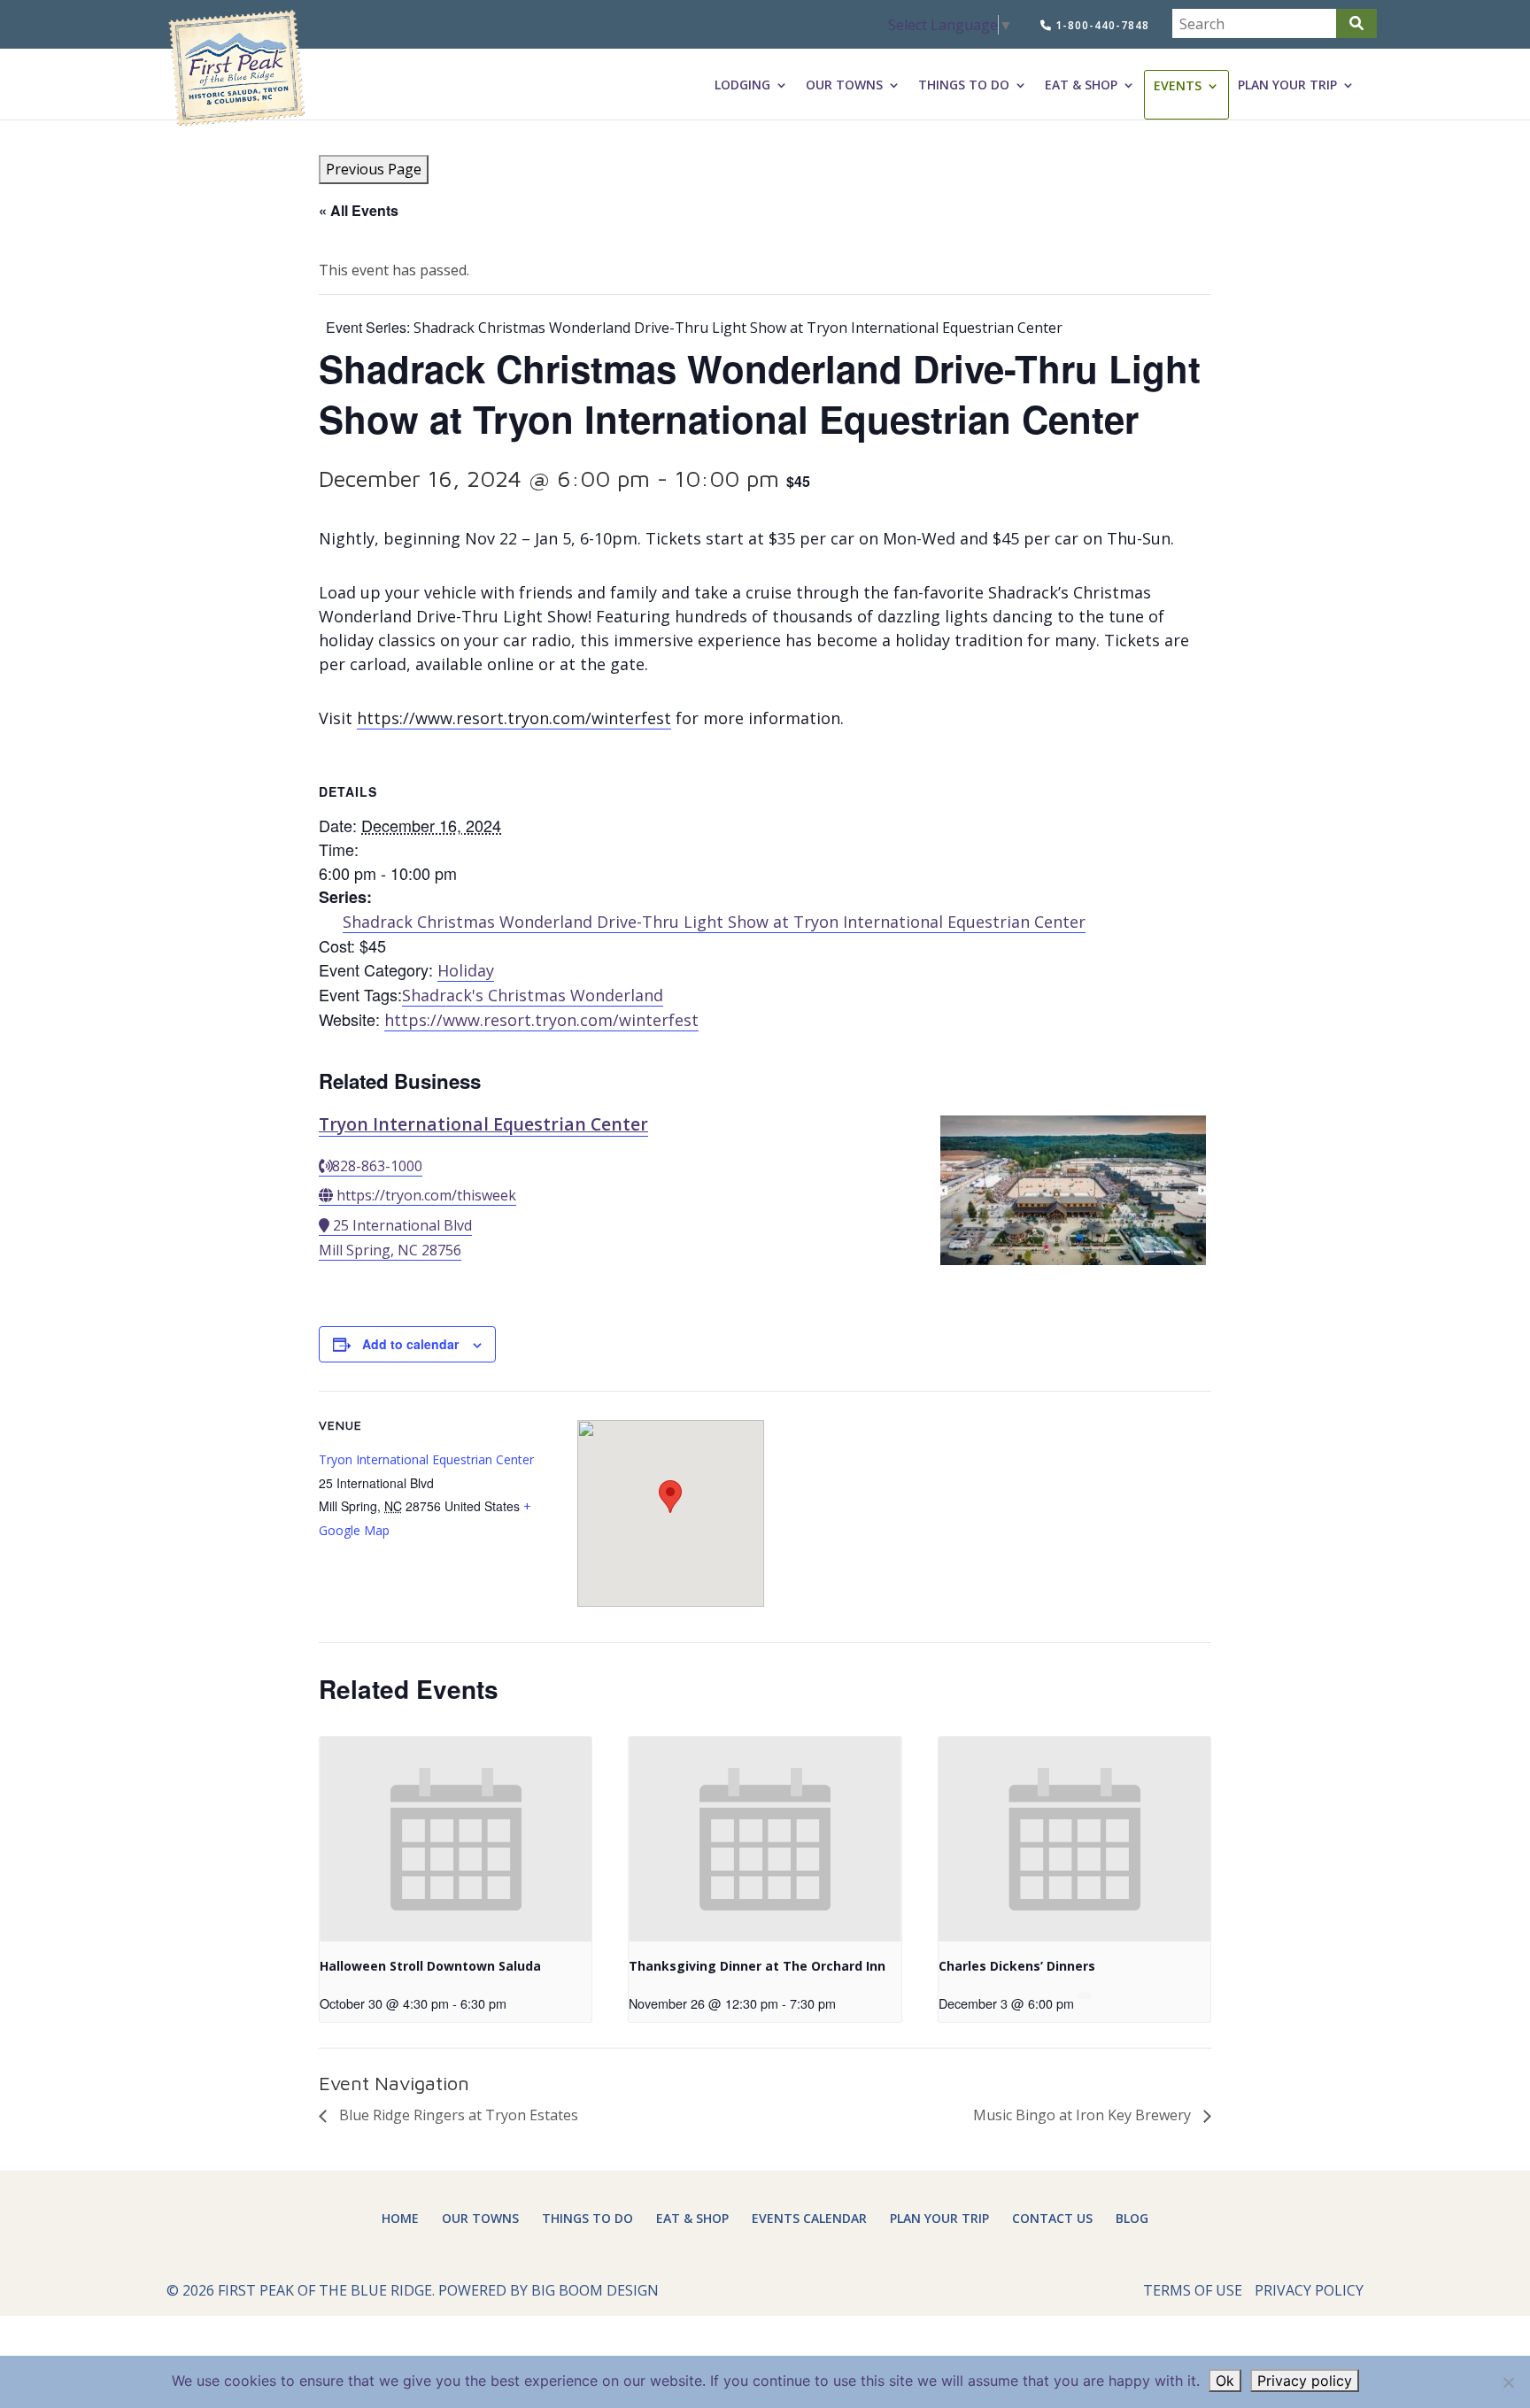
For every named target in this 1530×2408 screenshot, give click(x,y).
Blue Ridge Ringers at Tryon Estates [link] (457, 2115)
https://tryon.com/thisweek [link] (426, 1195)
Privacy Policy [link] (1309, 2290)
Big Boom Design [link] (595, 2290)
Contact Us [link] (1052, 2218)
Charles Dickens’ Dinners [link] (1017, 1966)
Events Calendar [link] (809, 2218)
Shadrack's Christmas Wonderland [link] (533, 995)
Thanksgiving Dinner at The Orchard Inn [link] (757, 1966)
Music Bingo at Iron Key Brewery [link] (1084, 2115)
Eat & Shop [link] (1081, 85)
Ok (1225, 2381)
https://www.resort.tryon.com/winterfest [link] (514, 718)
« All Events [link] (359, 210)
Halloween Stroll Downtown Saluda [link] (430, 1966)
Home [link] (400, 2218)
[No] (1508, 2382)
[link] (236, 69)
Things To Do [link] (964, 85)
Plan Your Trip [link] (1287, 85)
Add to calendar (410, 1344)
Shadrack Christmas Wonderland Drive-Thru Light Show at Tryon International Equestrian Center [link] (714, 922)
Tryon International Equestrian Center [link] (483, 1124)
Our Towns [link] (844, 85)
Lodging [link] (742, 85)
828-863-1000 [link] (377, 1166)
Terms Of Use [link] (1193, 2290)
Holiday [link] (466, 970)
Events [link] (1178, 86)
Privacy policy (1305, 2381)
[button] (1356, 23)
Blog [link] (1132, 2218)
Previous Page (374, 169)
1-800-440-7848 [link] (1101, 25)
